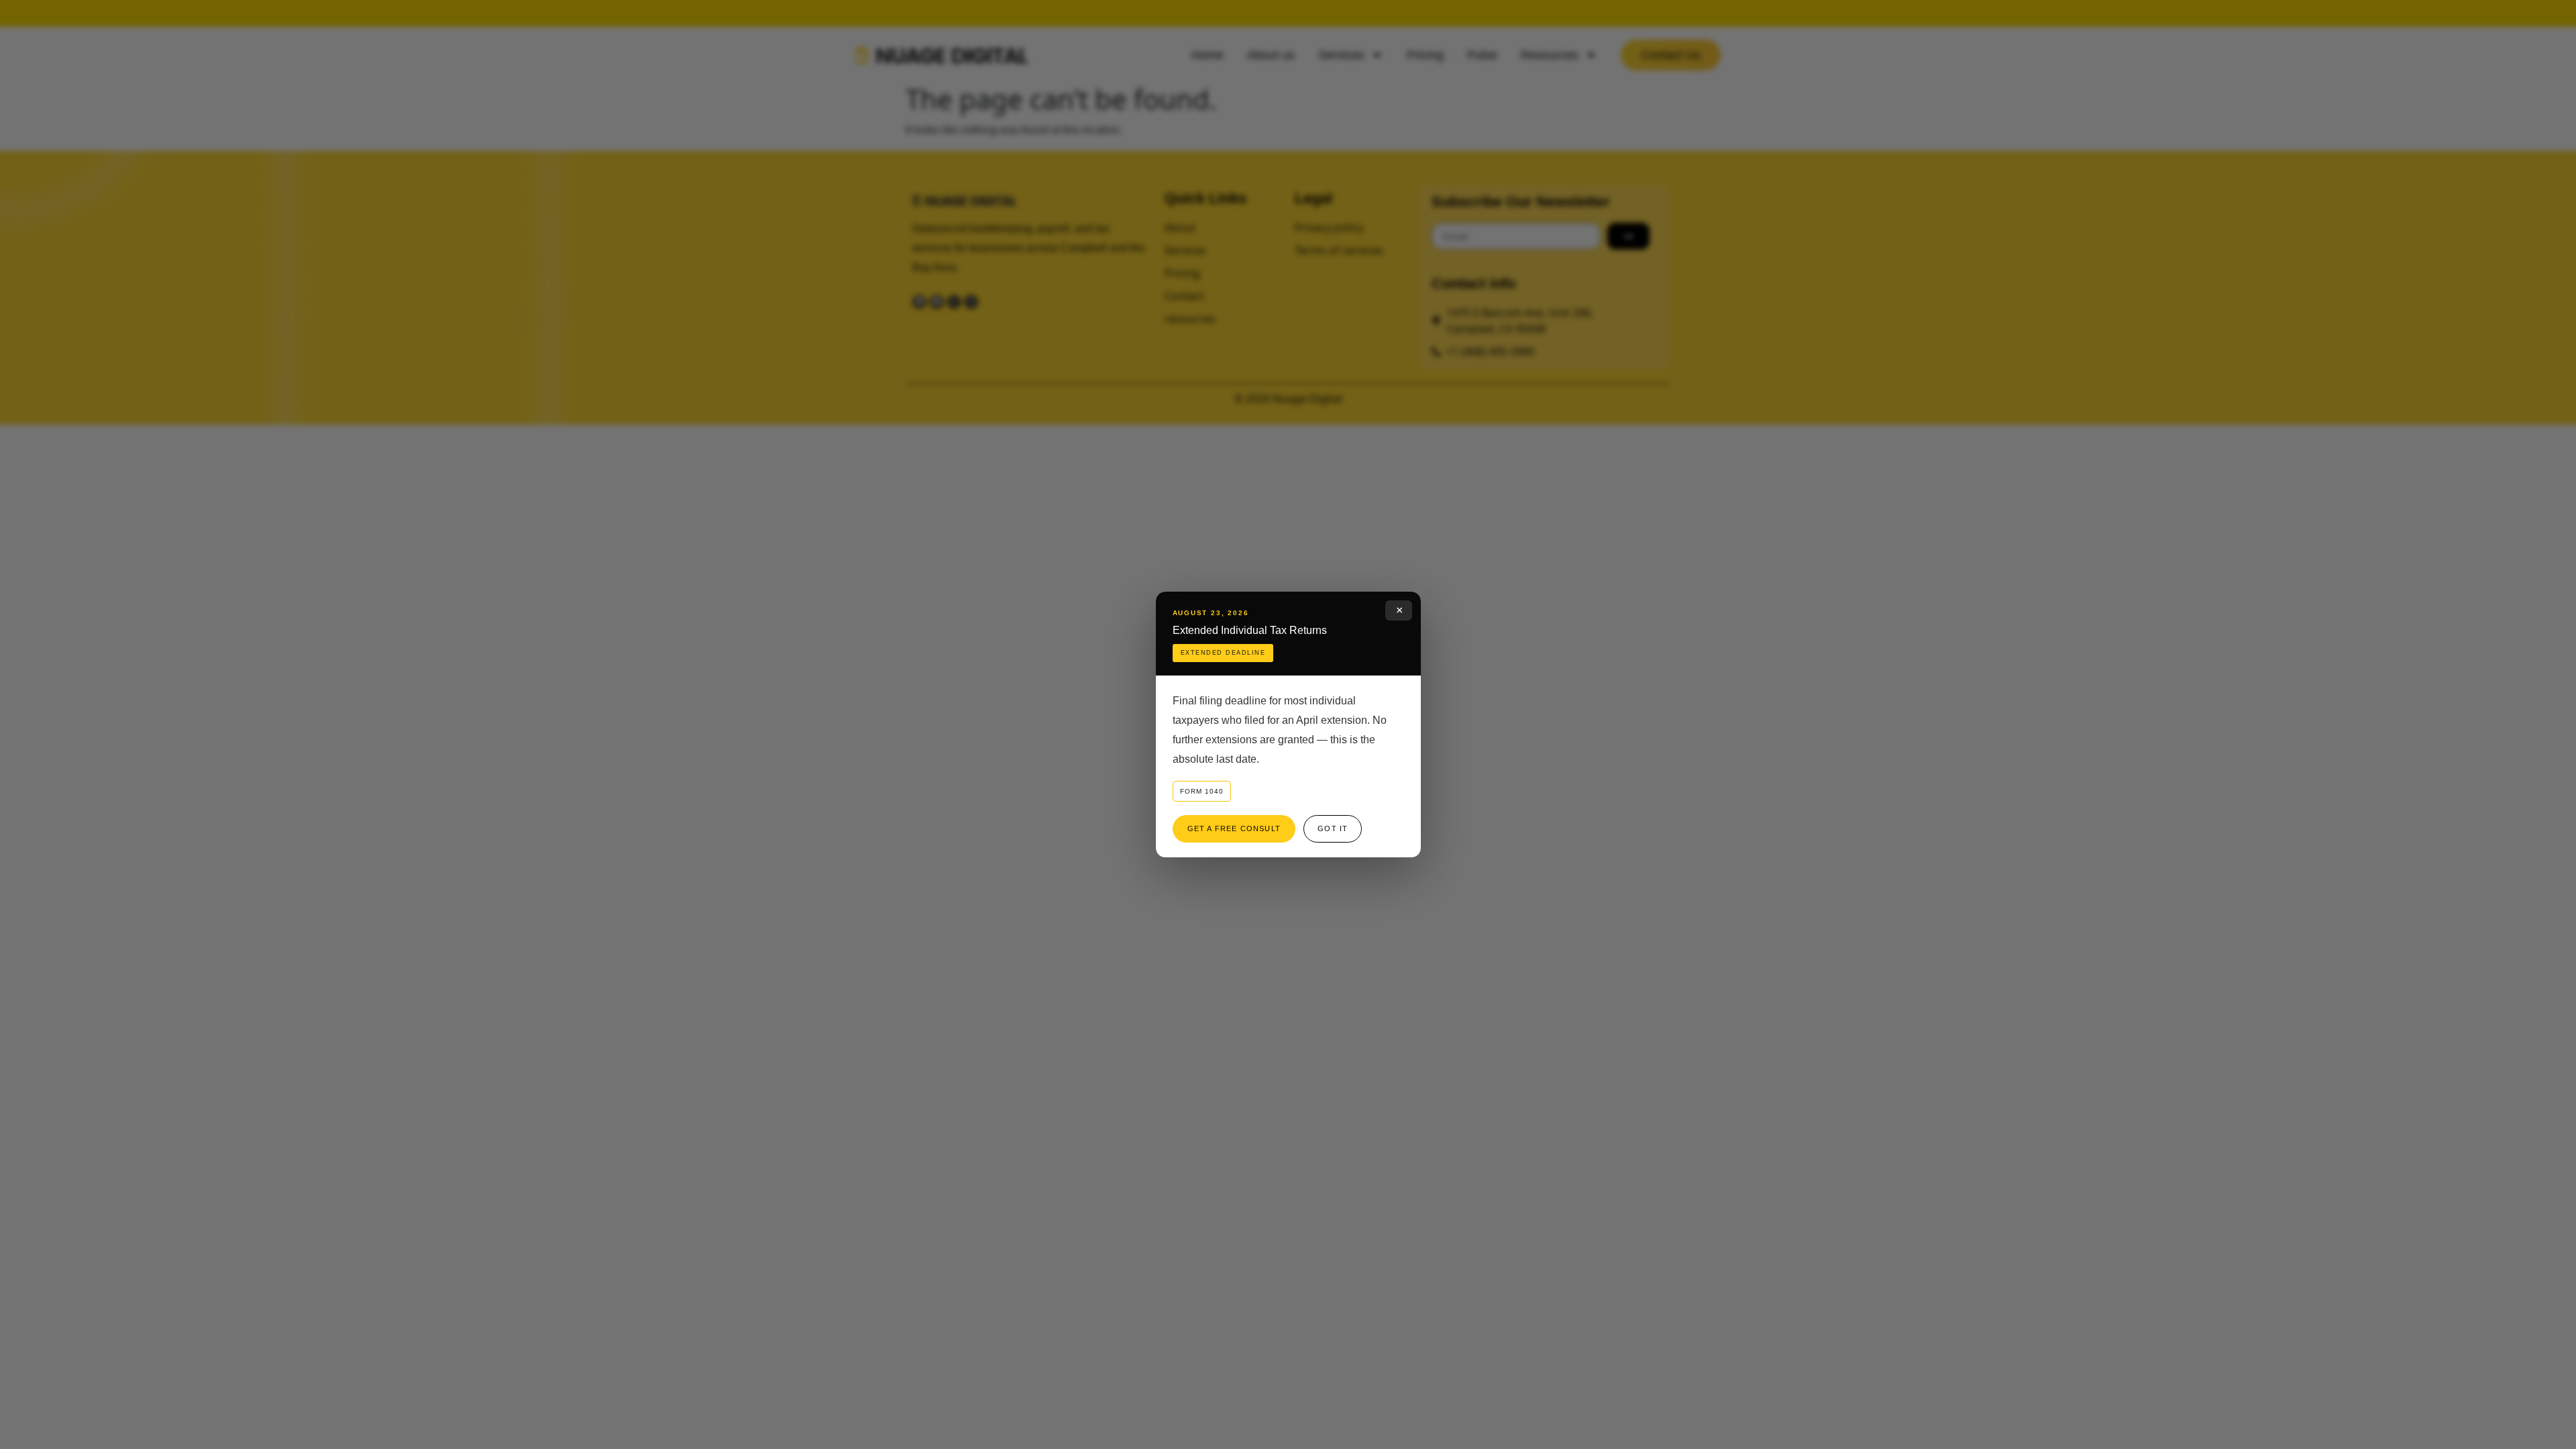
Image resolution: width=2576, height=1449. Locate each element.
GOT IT (1333, 828)
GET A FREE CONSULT (1234, 828)
